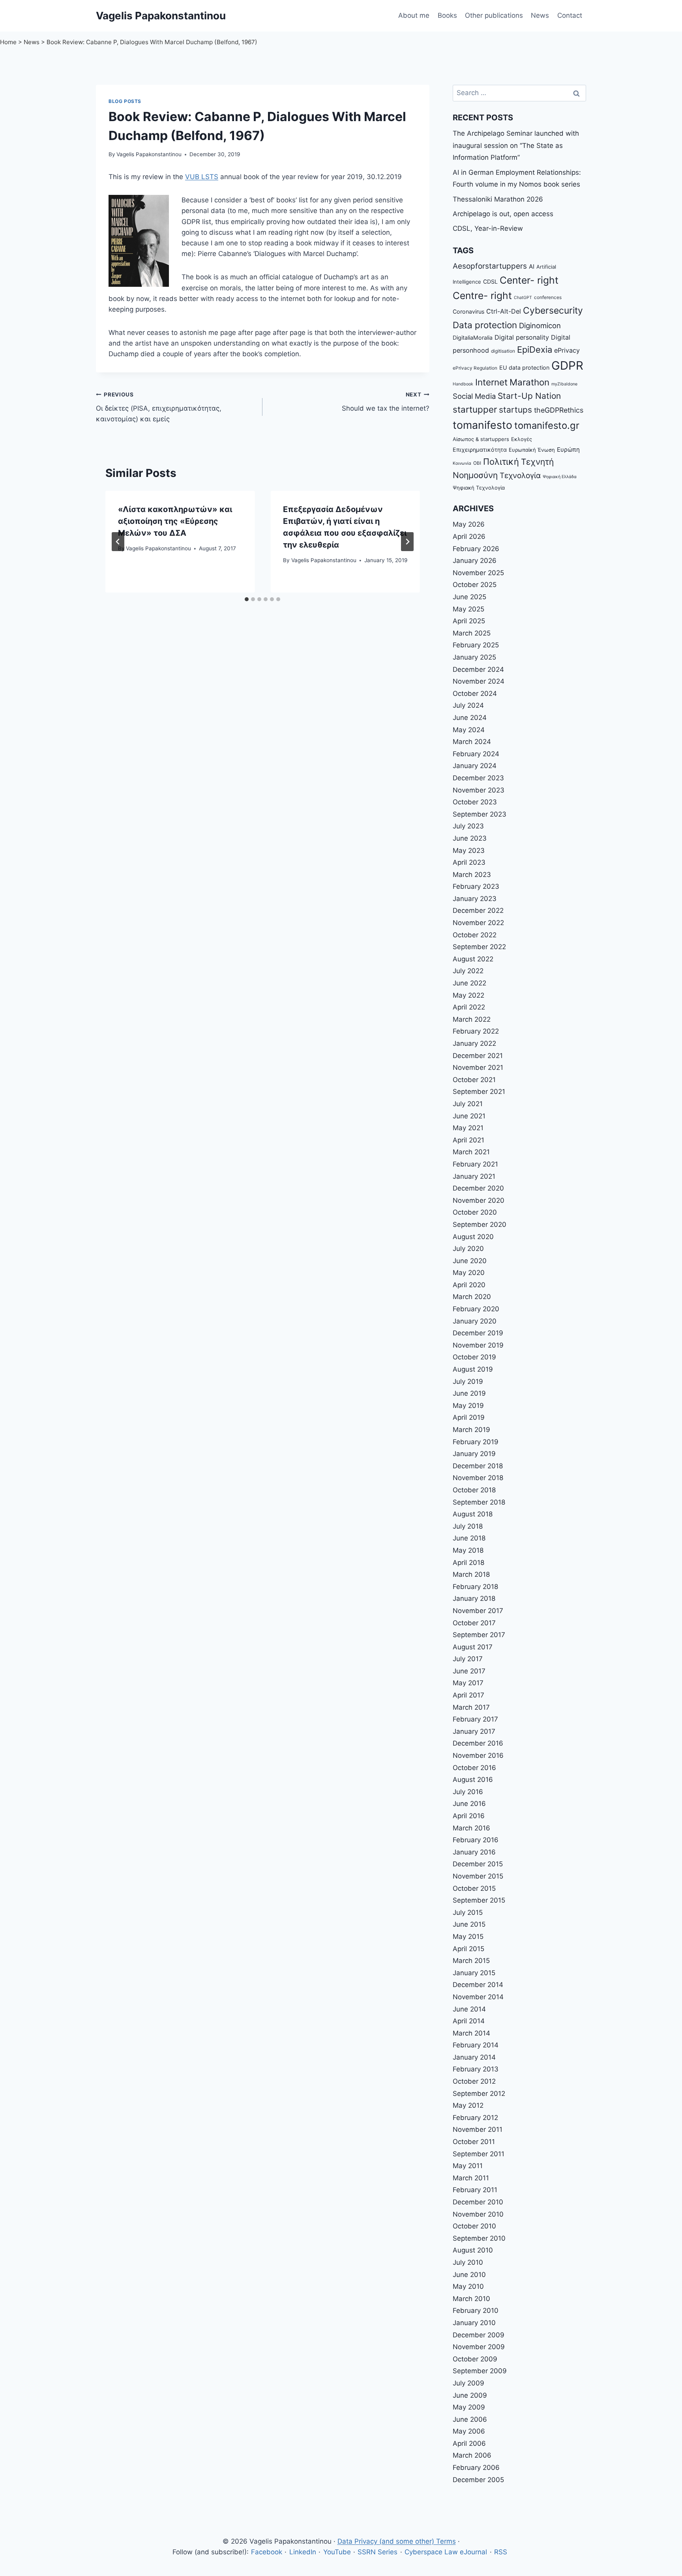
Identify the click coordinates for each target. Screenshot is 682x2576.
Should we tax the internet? (385, 402)
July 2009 (468, 2383)
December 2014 (478, 1985)
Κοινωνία (462, 463)
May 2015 (468, 1937)
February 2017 (475, 1719)
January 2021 (474, 1176)
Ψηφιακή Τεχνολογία (479, 488)
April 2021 (468, 1140)
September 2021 (479, 1092)
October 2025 (475, 585)
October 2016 (474, 1768)
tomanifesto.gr (547, 425)
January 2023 (475, 899)
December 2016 (478, 1743)
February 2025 (476, 645)
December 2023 (478, 778)
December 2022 (478, 910)
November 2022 (478, 923)
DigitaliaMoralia (473, 337)
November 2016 (478, 1755)
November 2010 (478, 2214)
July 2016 (468, 1792)
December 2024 (478, 669)
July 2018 (468, 1526)
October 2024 (475, 694)
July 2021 (468, 1104)
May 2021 (468, 1128)
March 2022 (472, 1019)
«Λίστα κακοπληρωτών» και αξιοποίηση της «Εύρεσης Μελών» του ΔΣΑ (175, 521)
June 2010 (469, 2275)
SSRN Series (378, 2552)
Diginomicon (540, 325)
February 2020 (476, 1309)
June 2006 (470, 2419)
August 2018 (473, 1514)
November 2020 (479, 1200)
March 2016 (471, 1828)
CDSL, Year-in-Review (488, 228)
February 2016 (476, 1840)
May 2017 (468, 1683)
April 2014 (469, 2021)
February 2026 (476, 549)
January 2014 (474, 2057)
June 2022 (469, 983)
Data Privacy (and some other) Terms (397, 2541)
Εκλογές (522, 439)
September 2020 (480, 1224)
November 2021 (478, 1067)
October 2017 (474, 1623)
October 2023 (475, 802)
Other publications (494, 15)
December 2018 (478, 1466)
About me (414, 15)
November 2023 (479, 790)
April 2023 (469, 862)
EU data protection (524, 367)
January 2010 (474, 2323)
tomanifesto (482, 425)
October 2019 (474, 1357)
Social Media (474, 396)
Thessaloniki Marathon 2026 (498, 199)
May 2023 (469, 851)
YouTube (337, 2552)
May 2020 (469, 1273)
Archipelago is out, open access (503, 214)
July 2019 (468, 1381)
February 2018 (475, 1587)
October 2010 (474, 2226)
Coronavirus (468, 311)
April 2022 (469, 1007)
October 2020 (475, 1212)
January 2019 (474, 1454)
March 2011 (471, 2178)
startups (515, 410)
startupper (475, 409)
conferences (548, 297)
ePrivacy (567, 350)
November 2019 (478, 1345)
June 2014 (469, 2009)
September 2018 (479, 1502)
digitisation (503, 351)
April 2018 (468, 1563)
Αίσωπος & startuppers (481, 439)
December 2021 (478, 1056)
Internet (491, 382)
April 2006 (469, 2443)
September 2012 (479, 2094)
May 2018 (468, 1550)
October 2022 (475, 935)
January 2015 (474, 1973)
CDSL (490, 281)
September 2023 (480, 814)
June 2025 (469, 597)
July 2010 (468, 2262)
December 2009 (479, 2335)
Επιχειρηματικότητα (480, 450)
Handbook (463, 384)
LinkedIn (303, 2552)
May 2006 (469, 2431)
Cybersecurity (553, 310)
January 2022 (474, 1043)
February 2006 (476, 2468)
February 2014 (476, 2045)
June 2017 (469, 1671)
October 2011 (474, 2142)
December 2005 (478, 2480)
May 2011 (468, 2166)
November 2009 (479, 2347)
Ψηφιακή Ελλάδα (560, 477)
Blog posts (125, 101)
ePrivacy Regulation (475, 368)
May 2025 (468, 609)
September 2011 (479, 2154)
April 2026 (469, 537)
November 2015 (478, 1876)
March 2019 (471, 1430)
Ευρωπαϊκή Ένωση (532, 450)
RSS (501, 2552)
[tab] (247, 599)
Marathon (529, 382)
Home (8, 42)
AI (532, 266)
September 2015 (479, 1900)
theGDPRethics (559, 410)
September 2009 (480, 2371)
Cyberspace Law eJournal (446, 2552)
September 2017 (479, 1635)
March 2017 (471, 1707)
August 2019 (473, 1369)
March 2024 (472, 742)
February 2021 (475, 1164)
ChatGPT (523, 298)
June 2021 (469, 1116)
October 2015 (474, 1888)
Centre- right (482, 295)
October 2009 (475, 2359)
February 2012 (475, 2118)
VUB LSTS (202, 177)
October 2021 (474, 1080)
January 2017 (474, 1731)
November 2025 (478, 573)
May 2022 (468, 995)
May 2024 (469, 730)
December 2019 (478, 1333)
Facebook (267, 2552)
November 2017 (478, 1611)
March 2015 (471, 1961)
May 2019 (468, 1406)
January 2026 (475, 561)
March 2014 (471, 2033)
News (540, 15)
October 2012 (474, 2081)
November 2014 (478, 1997)
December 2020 (478, 1188)
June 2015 (469, 1924)
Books (447, 15)
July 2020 (468, 1249)
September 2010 (479, 2238)
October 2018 (474, 1490)
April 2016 (469, 1816)
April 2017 (468, 1695)
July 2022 (468, 971)
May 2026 (469, 524)
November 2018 (478, 1478)
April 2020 (469, 1285)
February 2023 (476, 886)
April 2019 (469, 1417)
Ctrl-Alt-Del (504, 311)
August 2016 (473, 1780)
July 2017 (468, 1659)
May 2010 (468, 2286)
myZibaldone (564, 384)
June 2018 (469, 1538)
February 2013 (476, 2069)
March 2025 (472, 633)
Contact (570, 15)
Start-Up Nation (529, 396)
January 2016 (474, 1852)
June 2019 (469, 1393)
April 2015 (468, 1949)
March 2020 (472, 1297)
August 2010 (473, 2250)
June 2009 (470, 2395)
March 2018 (471, 1574)
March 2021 (471, 1152)
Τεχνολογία (520, 476)
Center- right (529, 280)
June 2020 (470, 1261)
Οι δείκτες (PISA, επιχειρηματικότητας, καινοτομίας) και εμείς (159, 407)
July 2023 (468, 826)
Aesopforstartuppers (490, 266)
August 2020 (473, 1237)
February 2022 (476, 1031)
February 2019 (476, 1442)
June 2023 (470, 838)
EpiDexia (535, 350)
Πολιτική (501, 462)
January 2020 (475, 1321)
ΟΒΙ (477, 463)
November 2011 (478, 2129)
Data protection (485, 325)
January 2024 (475, 766)
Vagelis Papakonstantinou (149, 154)
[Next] (407, 542)
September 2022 (479, 947)
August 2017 (473, 1647)
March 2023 (472, 875)
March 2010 (471, 2299)
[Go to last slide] (118, 542)
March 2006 (472, 2455)
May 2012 (468, 2105)
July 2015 (468, 1912)
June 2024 (470, 718)
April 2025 (469, 621)
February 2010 (476, 2311)
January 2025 (474, 657)
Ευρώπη (568, 450)
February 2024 (476, 754)
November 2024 (479, 681)
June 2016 (469, 1804)
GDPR (567, 365)
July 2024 (468, 705)
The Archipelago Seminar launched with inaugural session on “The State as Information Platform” (516, 145)
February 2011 (475, 2190)
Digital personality (522, 337)
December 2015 (478, 1864)
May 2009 (469, 2407)
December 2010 (478, 2202)
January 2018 (474, 1598)
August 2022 (473, 959)
